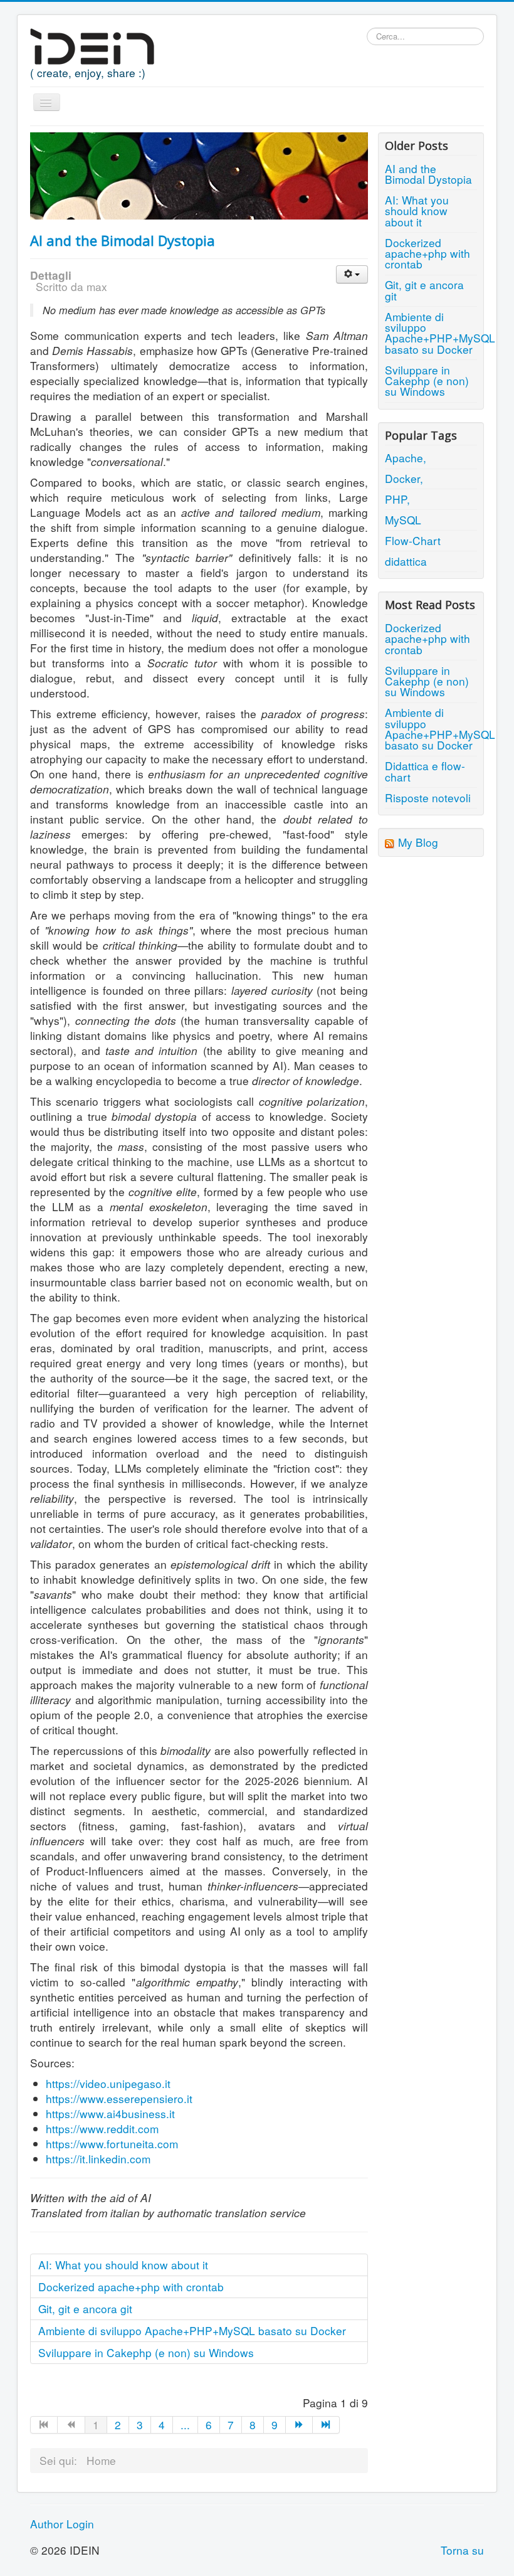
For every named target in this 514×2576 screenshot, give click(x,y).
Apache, (406, 458)
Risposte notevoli (428, 798)
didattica (406, 561)
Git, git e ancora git (85, 2308)
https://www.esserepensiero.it (119, 2098)
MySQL (403, 520)
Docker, (404, 478)
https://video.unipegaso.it (108, 2083)
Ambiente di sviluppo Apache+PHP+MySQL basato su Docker (192, 2330)
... (185, 2425)
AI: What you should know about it (123, 2265)
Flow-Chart (413, 540)
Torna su (462, 2550)
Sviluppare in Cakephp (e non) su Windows (146, 2352)
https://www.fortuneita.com (112, 2144)
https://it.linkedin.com (98, 2159)
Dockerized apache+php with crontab (131, 2287)
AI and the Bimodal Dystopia (123, 240)
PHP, (397, 499)
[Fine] (326, 2425)
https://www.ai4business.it (110, 2113)
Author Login (62, 2524)
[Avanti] (299, 2425)
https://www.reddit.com (102, 2128)
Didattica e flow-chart (425, 771)
